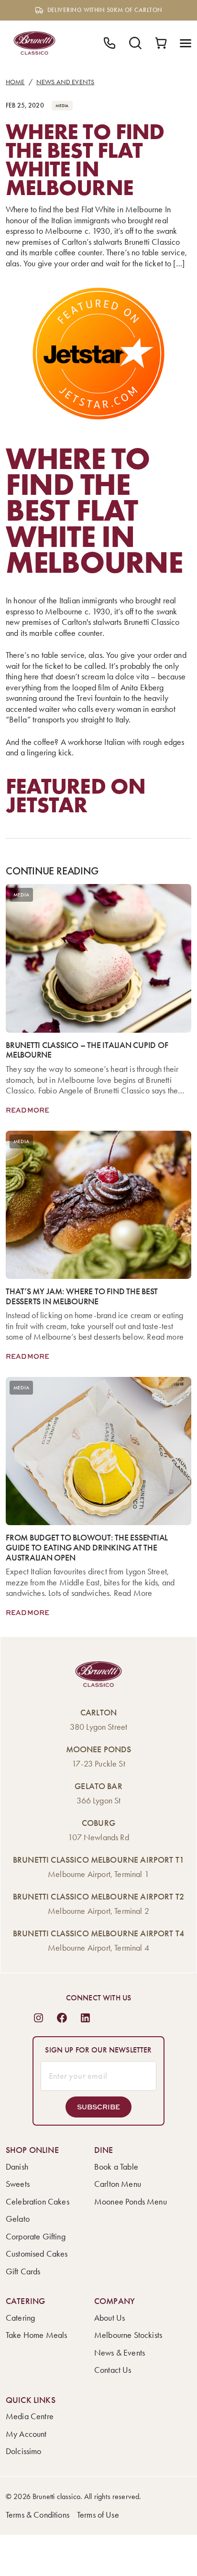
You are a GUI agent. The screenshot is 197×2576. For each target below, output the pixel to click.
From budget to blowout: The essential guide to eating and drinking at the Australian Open (87, 1548)
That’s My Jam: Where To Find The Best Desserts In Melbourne (82, 1296)
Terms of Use (98, 2515)
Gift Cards (23, 2271)
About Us (109, 2318)
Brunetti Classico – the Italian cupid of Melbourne (87, 1050)
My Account (26, 2434)
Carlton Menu (118, 2184)
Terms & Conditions (38, 2515)
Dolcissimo (24, 2451)
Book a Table (116, 2167)
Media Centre (30, 2416)
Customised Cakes (37, 2254)
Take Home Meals (36, 2335)
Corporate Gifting (36, 2237)
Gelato (18, 2219)
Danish (17, 2167)
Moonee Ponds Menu (131, 2202)
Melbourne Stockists (128, 2335)
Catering (20, 2318)
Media (62, 106)
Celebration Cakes (38, 2202)
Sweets (18, 2184)
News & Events (120, 2353)
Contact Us (113, 2370)
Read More (27, 1110)
